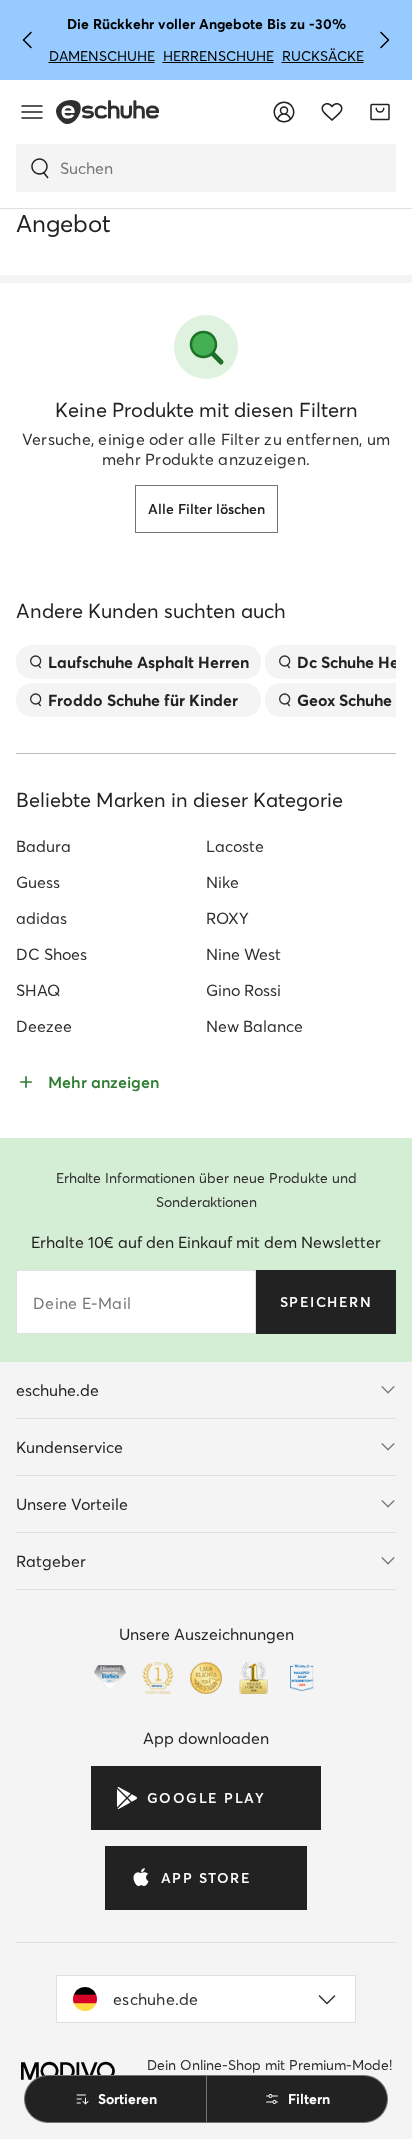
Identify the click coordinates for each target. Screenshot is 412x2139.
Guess (38, 882)
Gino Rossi (243, 990)
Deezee (44, 1026)
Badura (43, 846)
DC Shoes (51, 954)
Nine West (243, 954)
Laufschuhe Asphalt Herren (148, 662)
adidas (41, 918)
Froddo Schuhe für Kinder (143, 700)
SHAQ (38, 990)
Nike (222, 882)
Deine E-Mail (82, 1303)
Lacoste (235, 846)
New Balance (254, 1026)
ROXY (227, 918)
